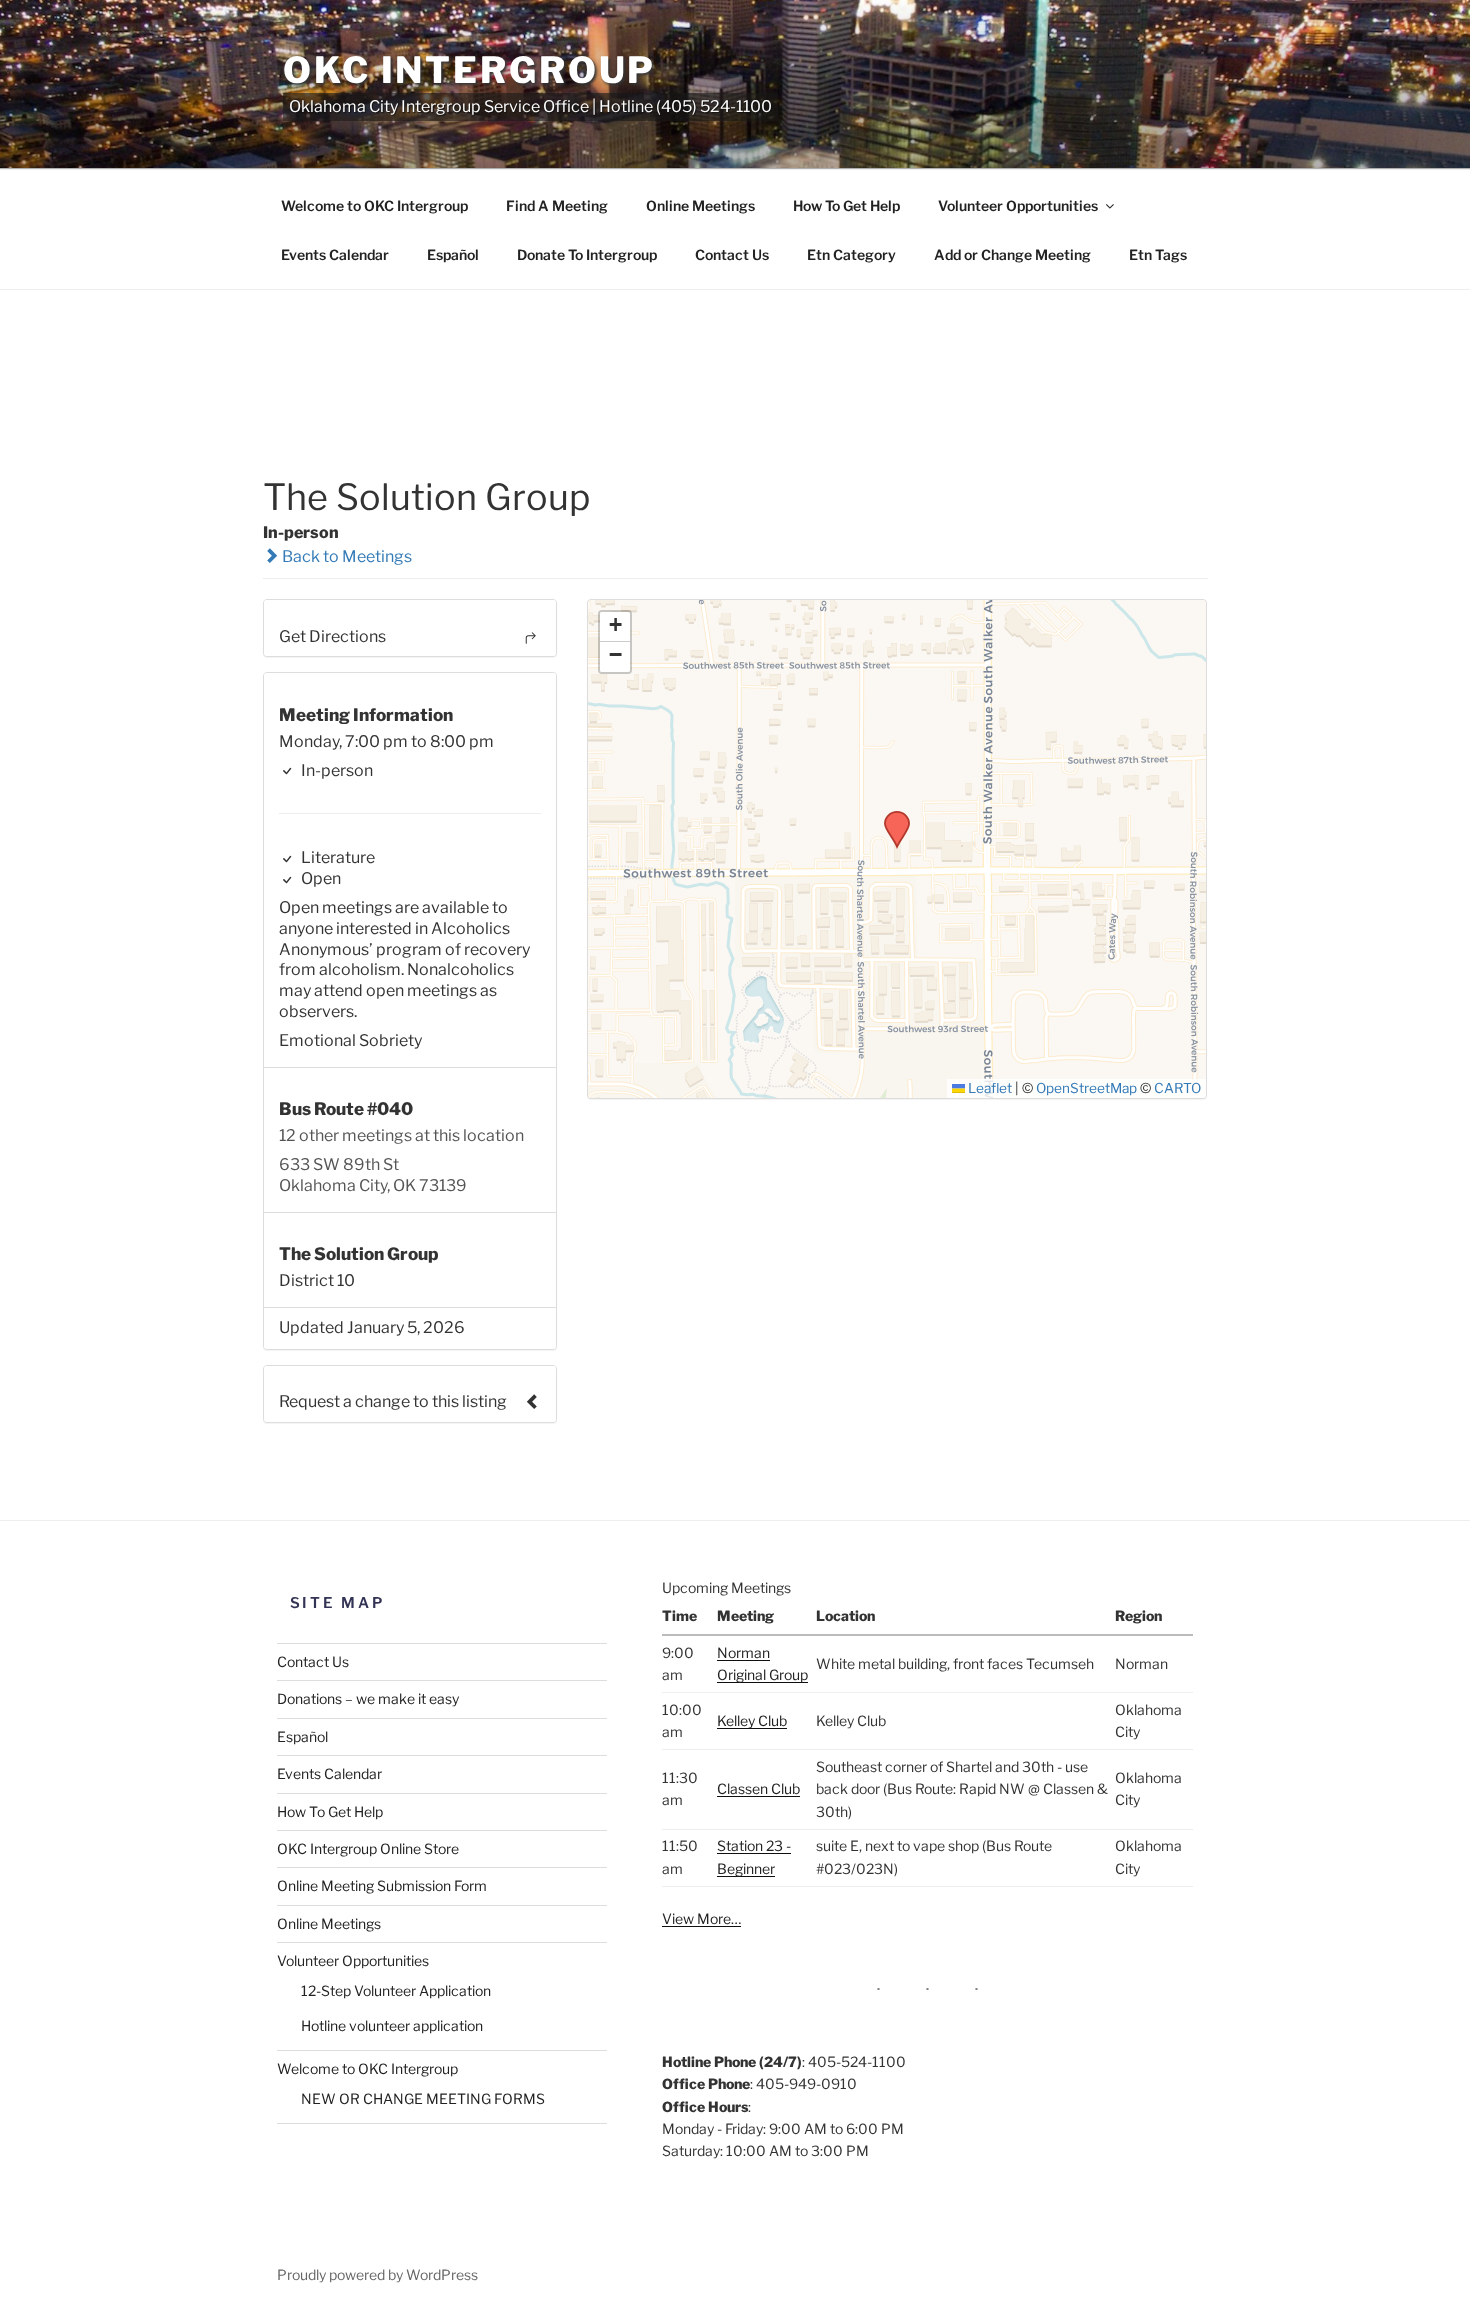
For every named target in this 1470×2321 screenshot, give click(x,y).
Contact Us (732, 254)
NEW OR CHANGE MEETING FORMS (423, 2098)
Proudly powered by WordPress (377, 2274)
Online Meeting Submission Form (382, 1885)
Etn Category (851, 254)
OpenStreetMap (1086, 1088)
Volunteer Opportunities (1018, 205)
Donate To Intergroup (587, 254)
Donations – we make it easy (368, 1698)
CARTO (1177, 1088)
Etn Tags (1158, 254)
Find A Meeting (557, 205)
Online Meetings (700, 205)
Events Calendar (335, 254)
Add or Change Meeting (1012, 254)
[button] (890, 817)
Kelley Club (752, 1720)
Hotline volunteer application (392, 2025)
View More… (701, 1918)
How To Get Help (846, 205)
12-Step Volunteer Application (396, 1990)
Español (453, 254)
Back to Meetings (345, 556)
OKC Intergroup (469, 70)
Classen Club (758, 1788)
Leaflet (988, 1088)
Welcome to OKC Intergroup (374, 205)
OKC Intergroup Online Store (368, 1848)
